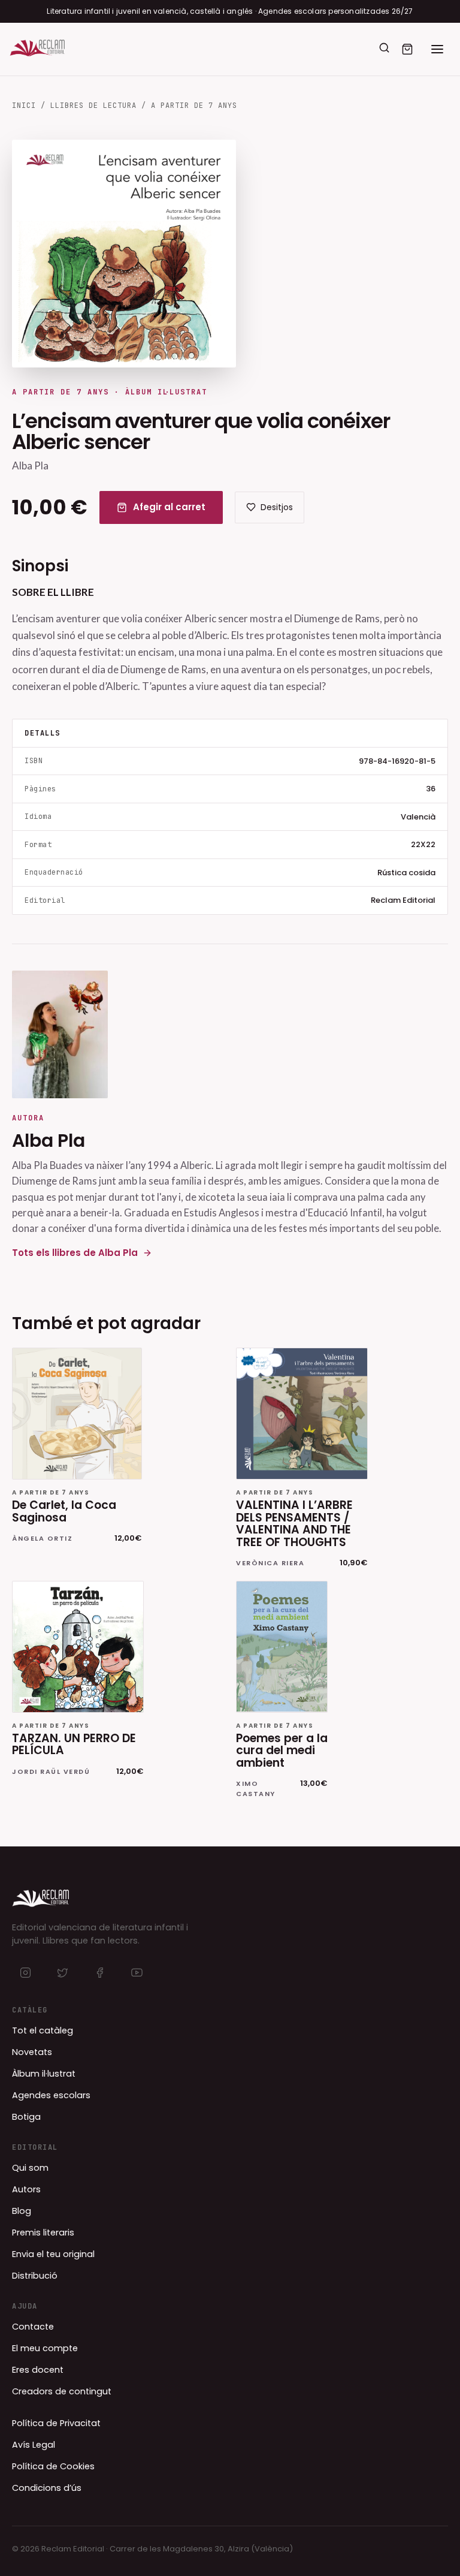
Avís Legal (34, 2445)
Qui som (30, 2168)
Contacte (33, 2327)
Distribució (35, 2276)
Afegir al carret (169, 507)
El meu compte (45, 2348)
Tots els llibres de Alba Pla (75, 1253)
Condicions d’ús (47, 2488)
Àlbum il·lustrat (44, 2074)
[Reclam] (37, 49)
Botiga (26, 2117)
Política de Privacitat (56, 2423)
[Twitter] (62, 1973)
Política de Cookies (53, 2466)
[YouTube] (137, 1973)
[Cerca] (384, 48)
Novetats (32, 2052)
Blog (22, 2211)
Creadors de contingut (62, 2391)
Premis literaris (43, 2232)
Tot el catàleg (43, 2030)
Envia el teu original (53, 2254)
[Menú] (437, 49)
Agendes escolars (51, 2095)
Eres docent (38, 2370)
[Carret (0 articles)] (407, 49)
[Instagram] (25, 1973)
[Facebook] (99, 1973)
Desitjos (277, 507)
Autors (26, 2189)
